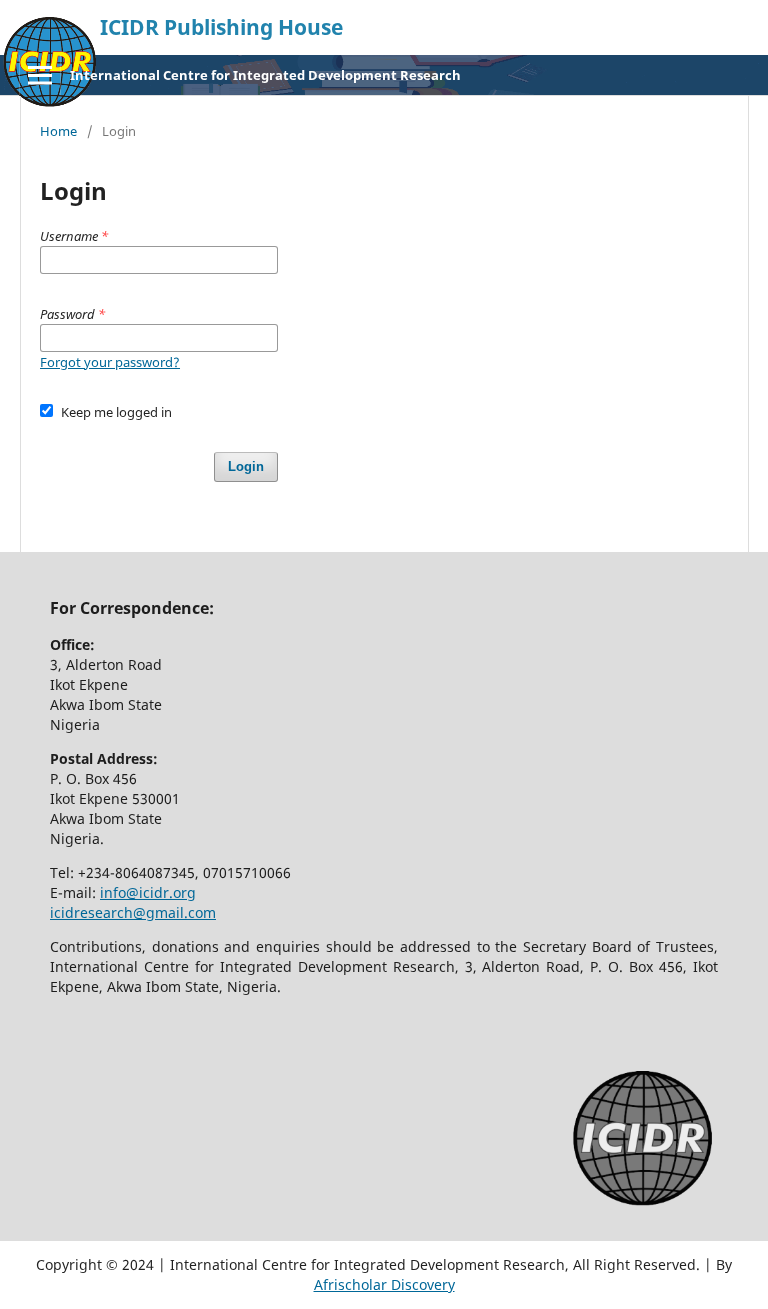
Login (246, 466)
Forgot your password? (110, 362)
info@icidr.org (148, 892)
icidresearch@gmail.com (133, 912)
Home (58, 131)
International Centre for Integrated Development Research (265, 75)
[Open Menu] (40, 75)
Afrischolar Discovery (384, 1284)
